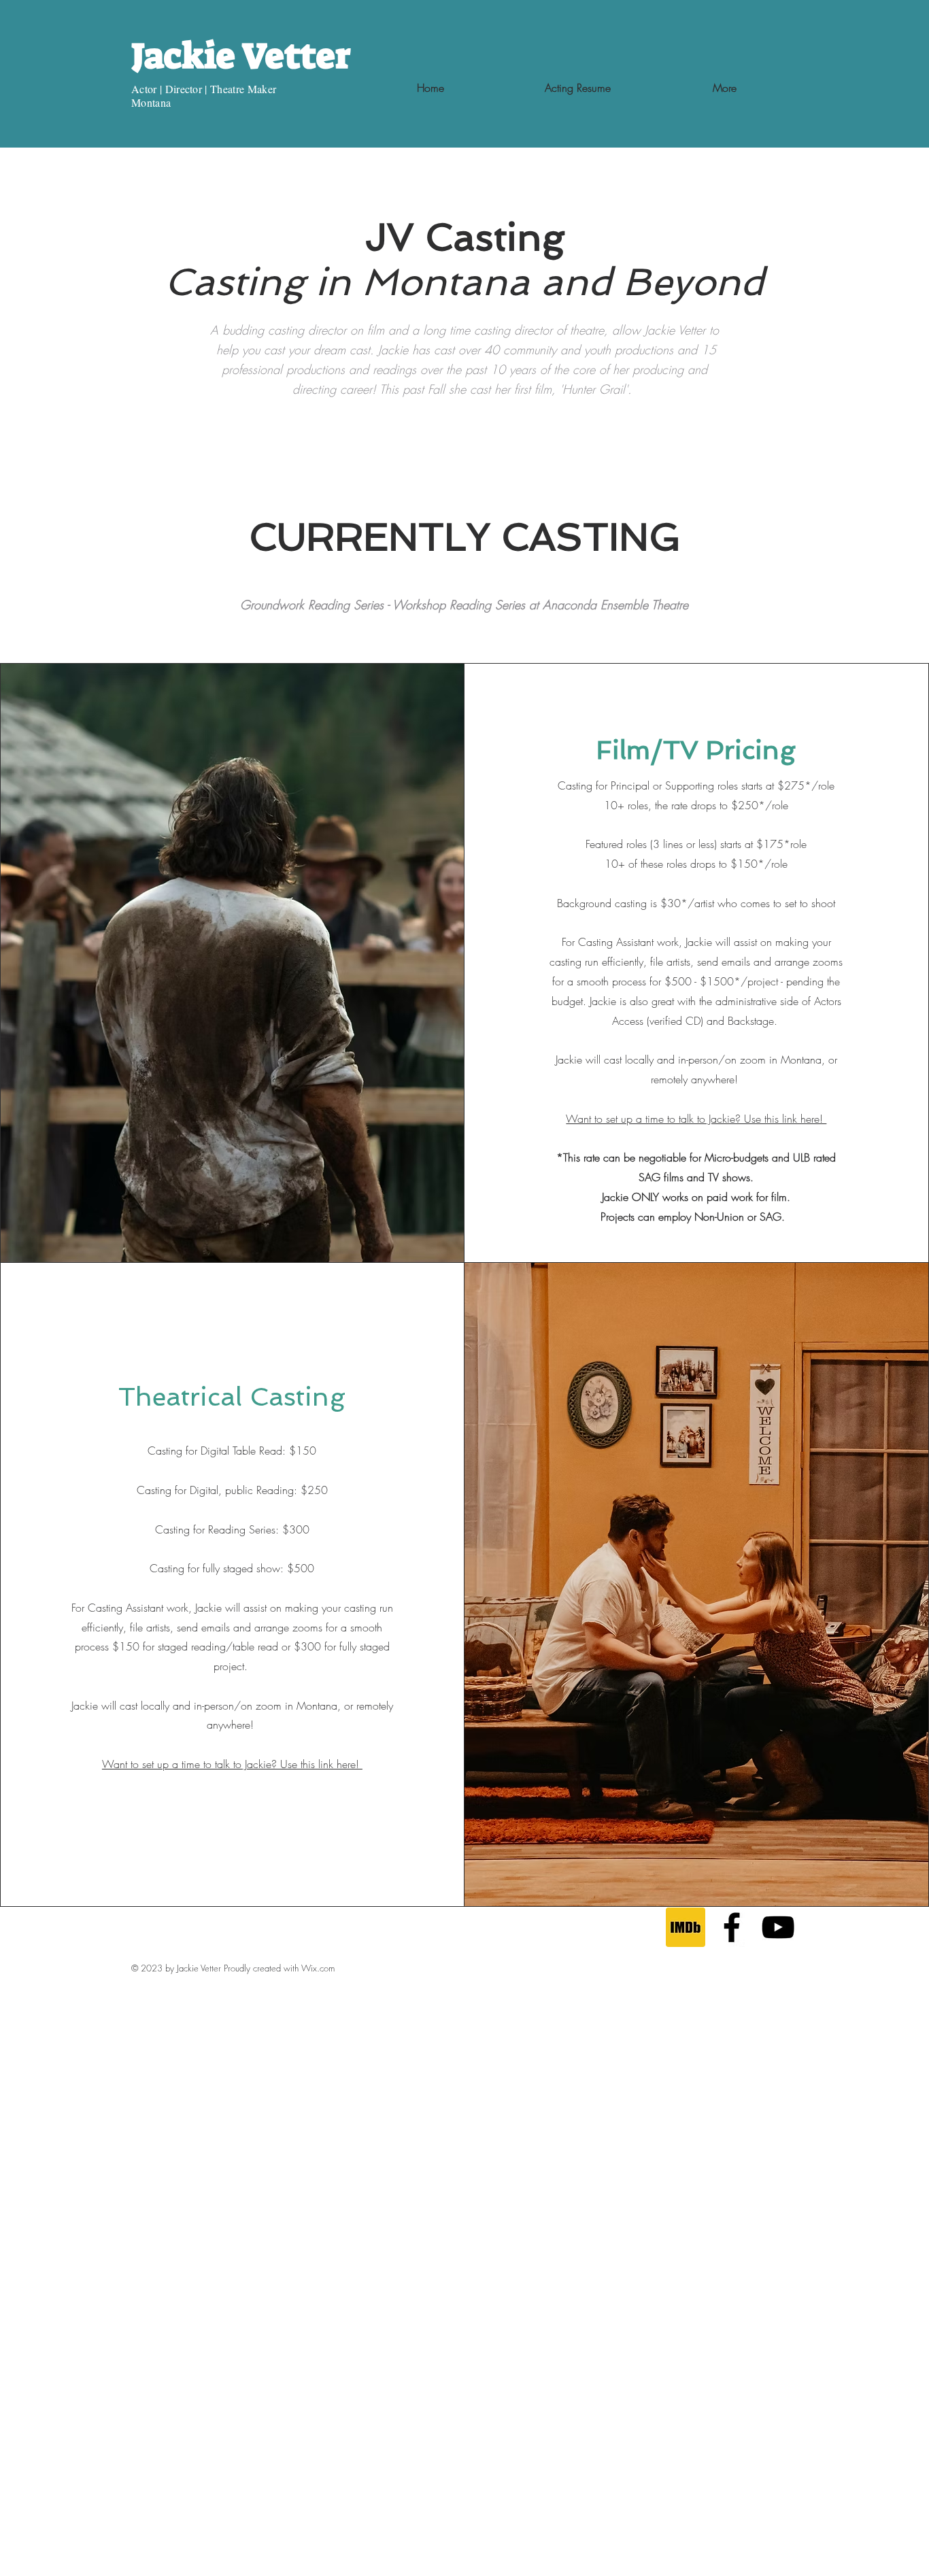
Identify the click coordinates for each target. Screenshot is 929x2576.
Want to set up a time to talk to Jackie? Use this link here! (696, 1119)
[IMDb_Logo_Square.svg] (686, 1927)
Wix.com (318, 1968)
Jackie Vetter (241, 56)
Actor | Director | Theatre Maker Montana (206, 96)
